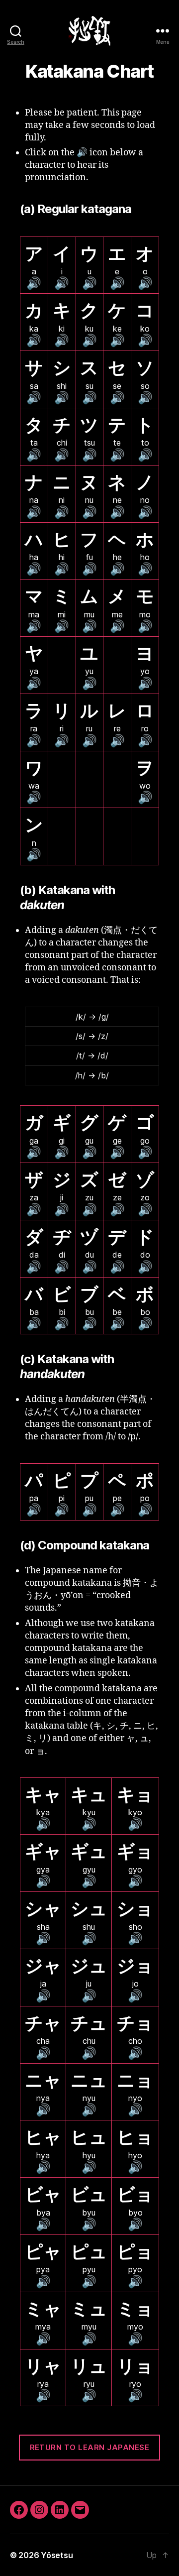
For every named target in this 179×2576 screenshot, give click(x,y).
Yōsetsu (57, 2555)
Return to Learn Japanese (90, 2447)
